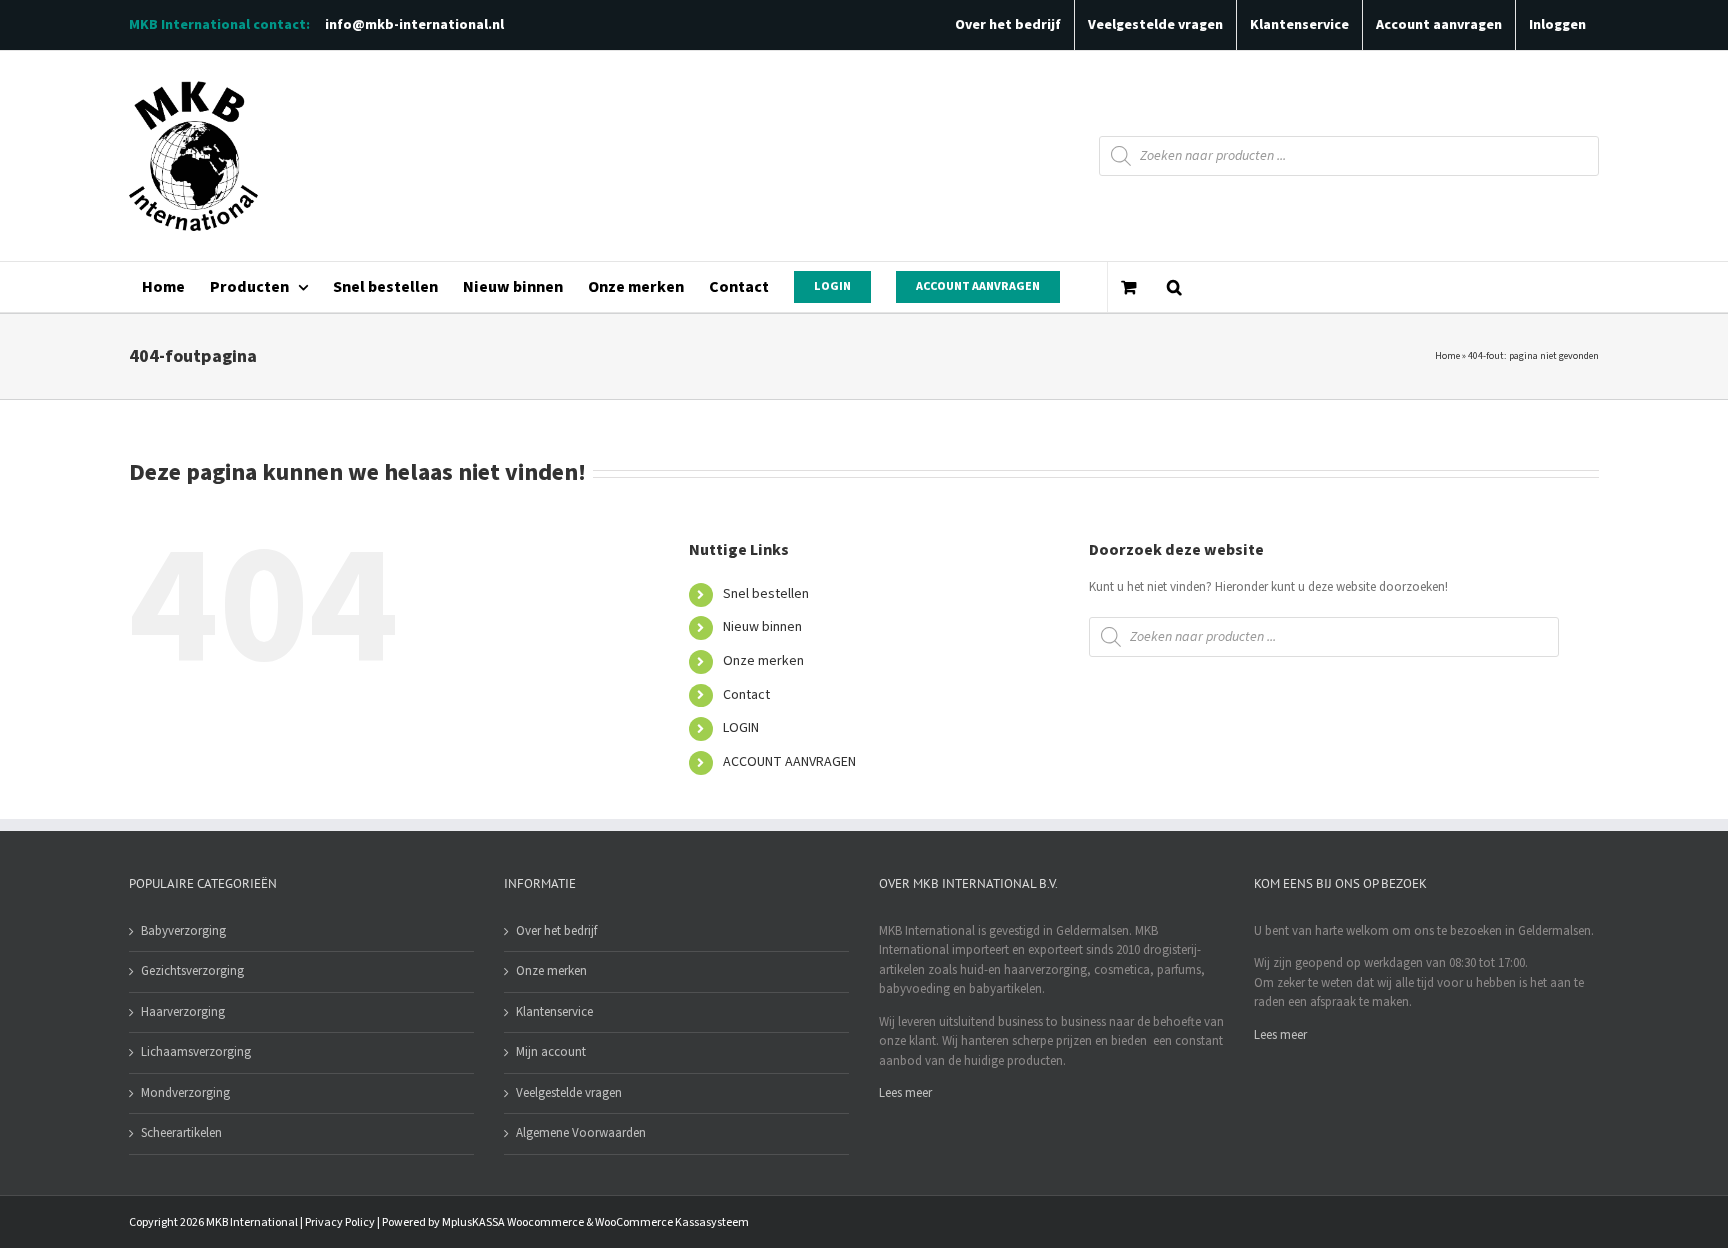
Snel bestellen (766, 594)
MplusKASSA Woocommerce (513, 1222)
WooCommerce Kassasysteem (672, 1222)
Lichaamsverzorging (196, 1052)
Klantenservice (554, 1012)
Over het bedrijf (556, 931)
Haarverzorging (183, 1012)
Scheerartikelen (181, 1133)
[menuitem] (163, 287)
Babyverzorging (183, 931)
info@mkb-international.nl (414, 25)
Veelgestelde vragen (569, 1093)
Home (1447, 356)
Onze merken (763, 661)
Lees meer (905, 1093)
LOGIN (741, 728)
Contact (746, 695)
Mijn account (551, 1052)
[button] (1174, 287)
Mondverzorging (185, 1093)
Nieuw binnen (762, 627)
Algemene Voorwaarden (581, 1133)
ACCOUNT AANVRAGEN (789, 762)
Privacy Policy (340, 1222)
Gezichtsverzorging (192, 971)
